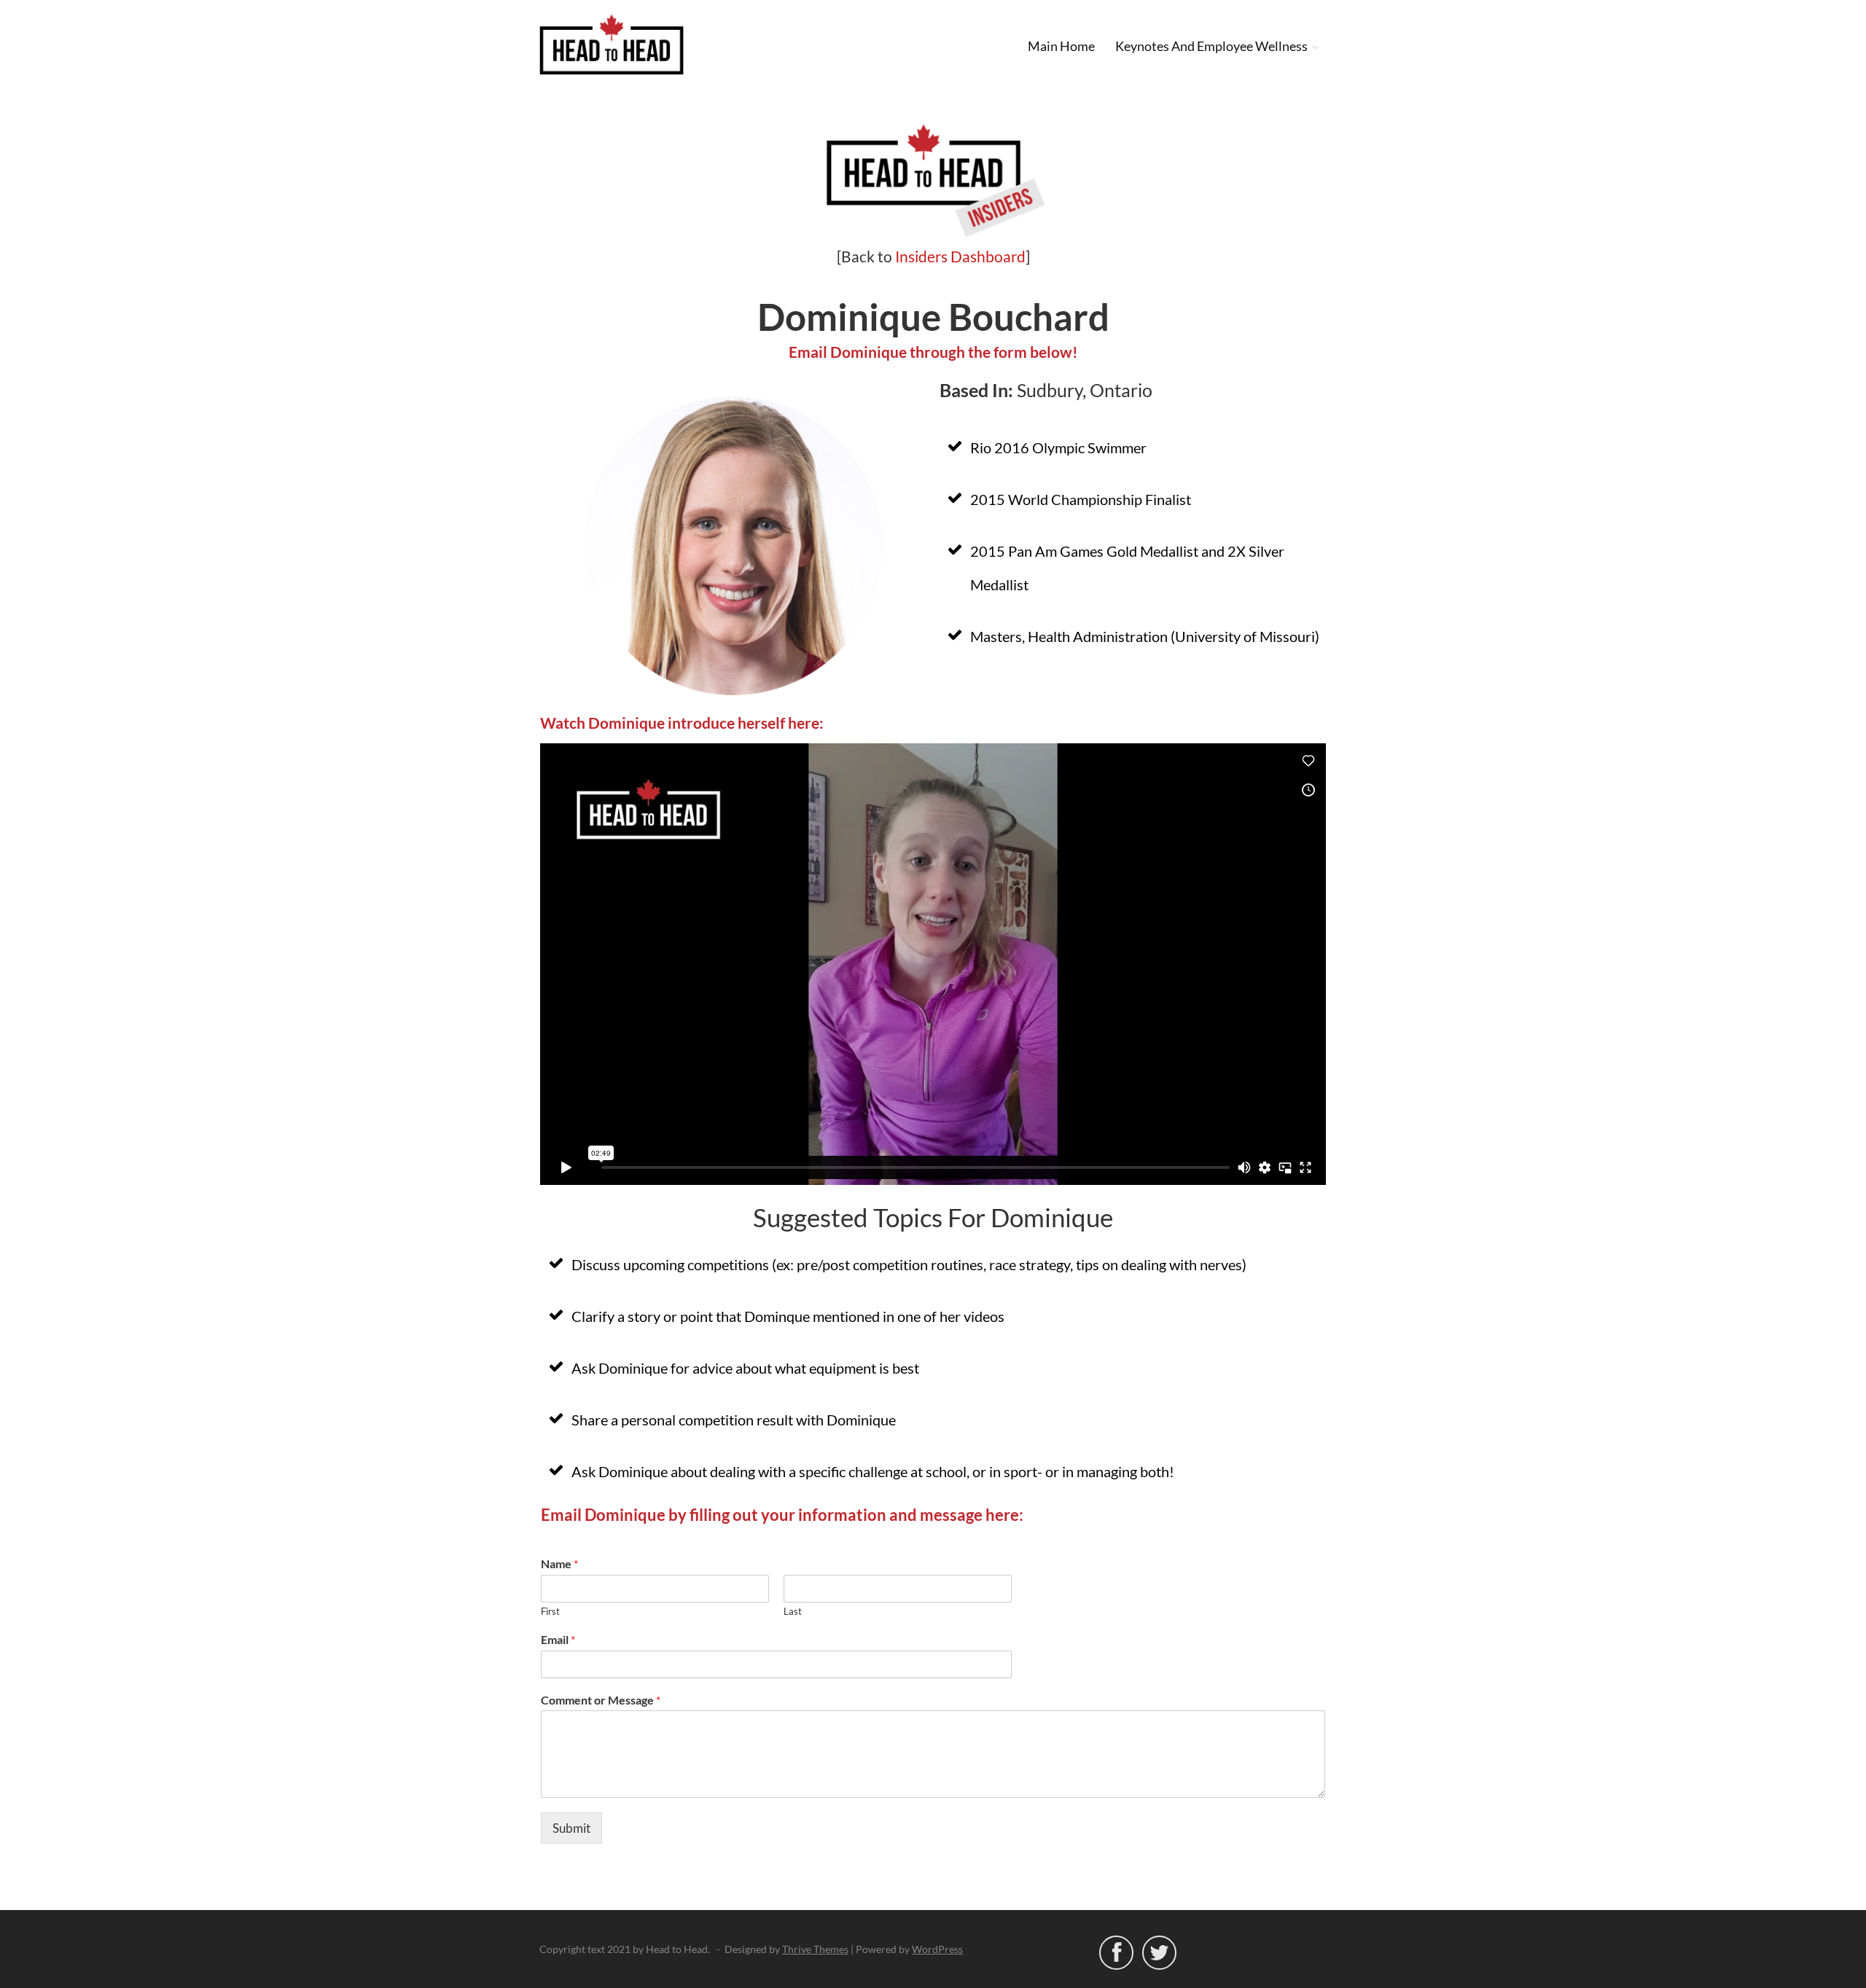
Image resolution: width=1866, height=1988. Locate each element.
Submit (571, 1828)
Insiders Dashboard (960, 256)
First (550, 1611)
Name (559, 1564)
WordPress (937, 1949)
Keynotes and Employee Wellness (1211, 46)
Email (558, 1639)
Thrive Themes (815, 1949)
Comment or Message (601, 1700)
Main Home (1061, 46)
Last (793, 1611)
